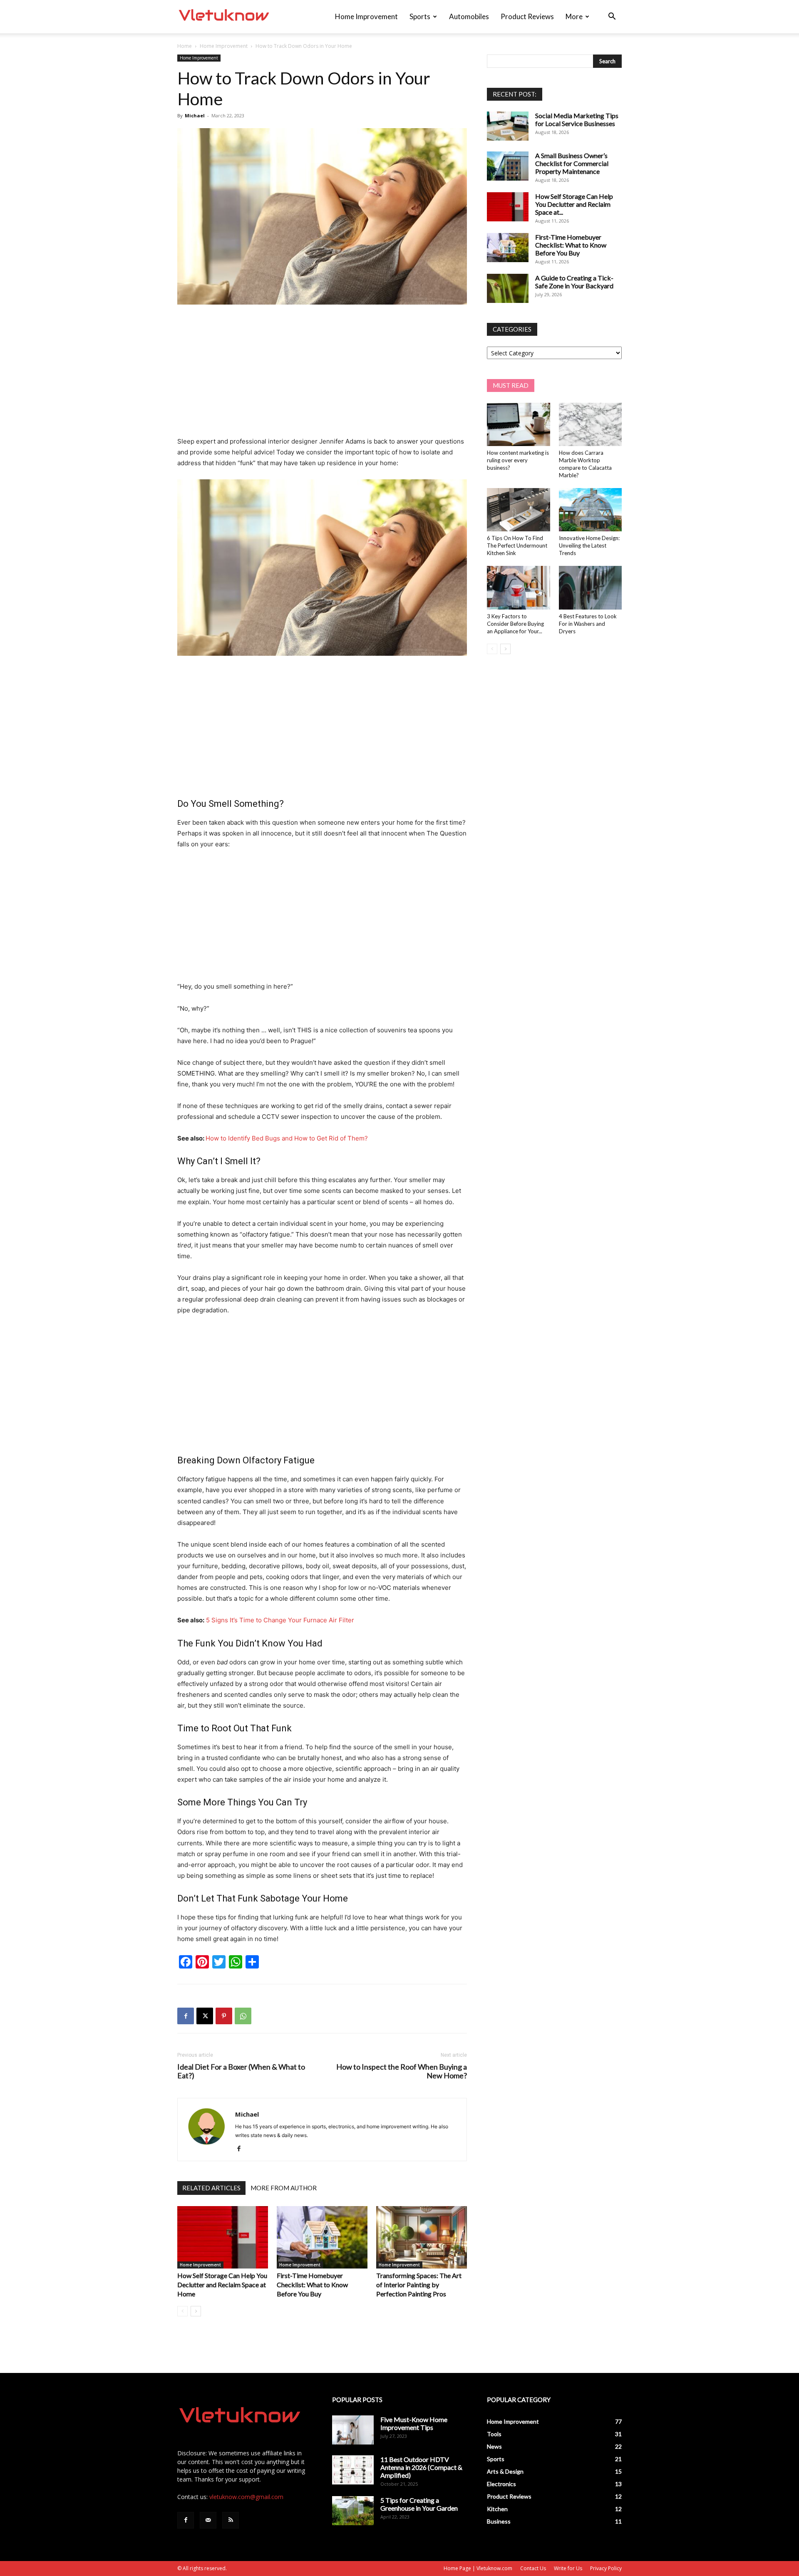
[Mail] (208, 2520)
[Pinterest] (224, 2016)
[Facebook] (186, 2016)
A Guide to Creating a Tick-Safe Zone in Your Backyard (574, 282)
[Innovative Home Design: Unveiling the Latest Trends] (591, 510)
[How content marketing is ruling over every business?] (519, 424)
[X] (205, 2016)
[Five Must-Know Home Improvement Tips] (353, 2430)
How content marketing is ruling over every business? (518, 460)
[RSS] (231, 2520)
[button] (612, 17)
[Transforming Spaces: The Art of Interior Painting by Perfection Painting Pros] (422, 2237)
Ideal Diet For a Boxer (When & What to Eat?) (241, 2071)
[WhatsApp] (243, 2016)
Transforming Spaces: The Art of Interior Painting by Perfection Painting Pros (419, 2285)
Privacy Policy (606, 2568)
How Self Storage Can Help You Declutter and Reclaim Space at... (574, 204)
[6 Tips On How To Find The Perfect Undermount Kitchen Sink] (519, 510)
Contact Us (533, 2568)
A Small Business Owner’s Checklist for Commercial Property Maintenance (572, 163)
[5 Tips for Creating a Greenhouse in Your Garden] (353, 2511)
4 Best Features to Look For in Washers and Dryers (588, 624)
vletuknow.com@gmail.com (246, 2497)
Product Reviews (527, 16)
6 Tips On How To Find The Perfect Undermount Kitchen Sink (517, 545)
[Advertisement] (322, 374)
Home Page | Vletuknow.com (478, 2568)
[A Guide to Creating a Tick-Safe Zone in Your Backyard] (508, 288)
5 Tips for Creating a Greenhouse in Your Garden (419, 2504)
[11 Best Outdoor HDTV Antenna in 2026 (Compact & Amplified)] (353, 2470)
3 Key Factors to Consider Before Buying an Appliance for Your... (515, 624)
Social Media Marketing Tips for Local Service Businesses (577, 119)
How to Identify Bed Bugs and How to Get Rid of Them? (287, 1138)
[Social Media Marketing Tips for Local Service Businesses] (508, 126)
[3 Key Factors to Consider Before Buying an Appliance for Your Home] (519, 588)
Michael (195, 115)
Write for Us (568, 2568)
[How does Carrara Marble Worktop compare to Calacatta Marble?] (591, 424)
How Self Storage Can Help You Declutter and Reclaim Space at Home (222, 2285)
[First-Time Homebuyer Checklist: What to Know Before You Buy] (322, 2237)
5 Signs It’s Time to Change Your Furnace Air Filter (280, 1620)
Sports (420, 16)
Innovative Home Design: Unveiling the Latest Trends (589, 545)
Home (185, 46)
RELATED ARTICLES (211, 2188)
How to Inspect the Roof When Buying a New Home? (402, 2071)
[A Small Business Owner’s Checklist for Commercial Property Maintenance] (508, 166)
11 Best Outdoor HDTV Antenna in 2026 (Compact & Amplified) (421, 2467)
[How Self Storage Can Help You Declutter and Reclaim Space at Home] (223, 2237)
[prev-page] (182, 2311)
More (574, 16)
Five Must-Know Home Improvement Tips (414, 2423)
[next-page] (196, 2311)
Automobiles (469, 16)
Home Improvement (366, 16)
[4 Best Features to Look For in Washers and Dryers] (591, 588)
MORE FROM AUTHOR (284, 2188)
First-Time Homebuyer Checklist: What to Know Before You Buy (312, 2285)
